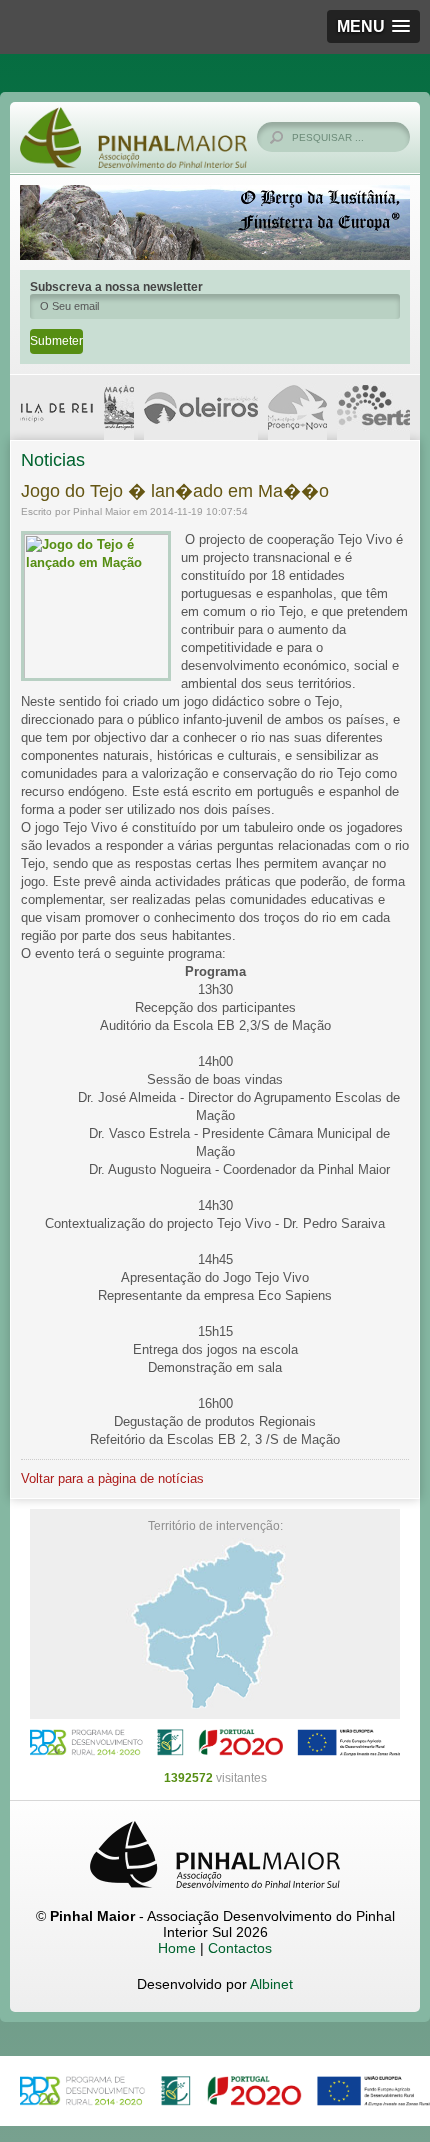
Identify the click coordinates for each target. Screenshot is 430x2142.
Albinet (271, 1984)
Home (177, 1948)
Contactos (240, 1948)
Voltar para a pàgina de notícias (112, 1478)
